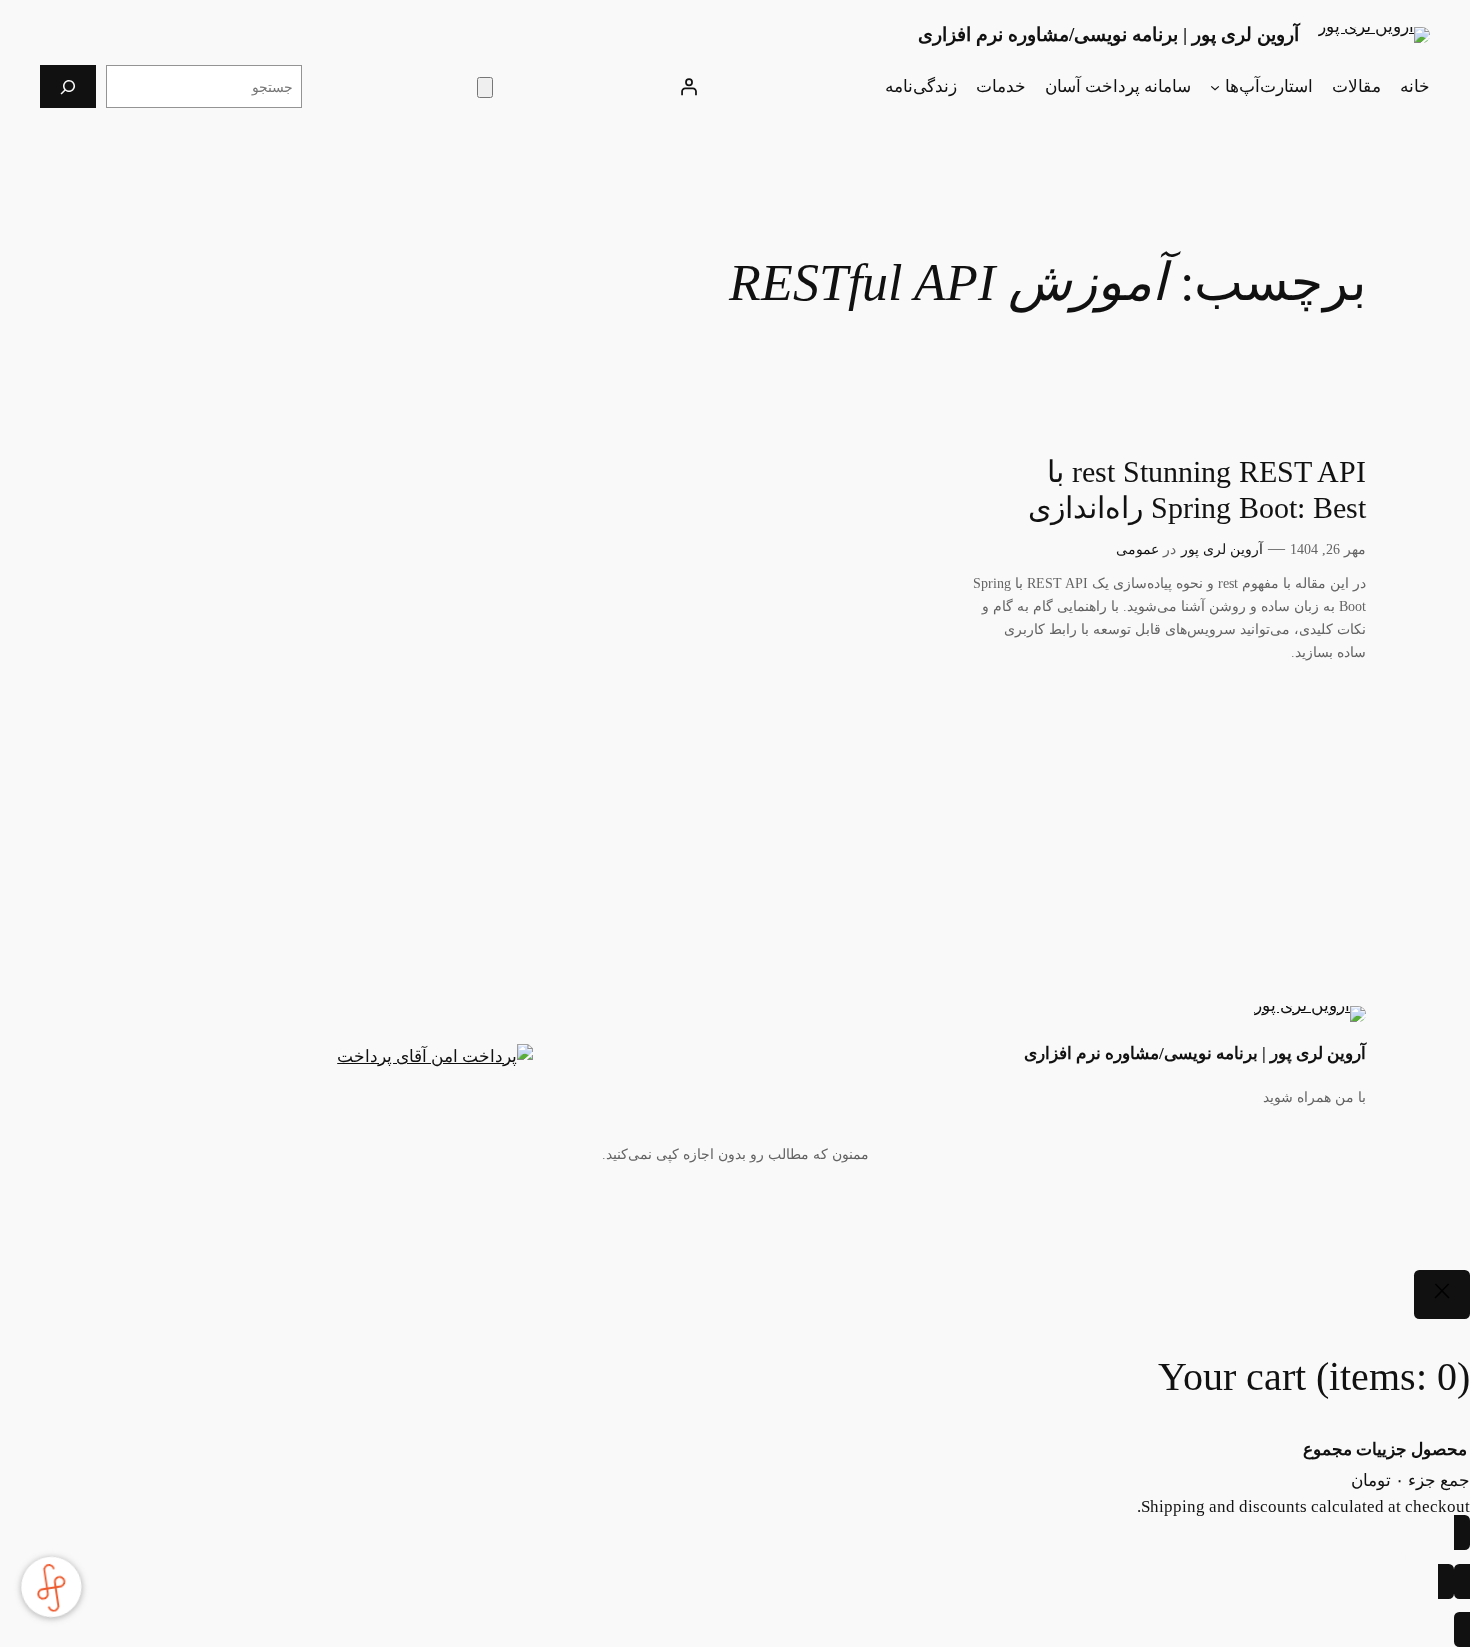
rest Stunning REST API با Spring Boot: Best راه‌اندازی (1197, 490)
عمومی (1137, 549)
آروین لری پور (1222, 549)
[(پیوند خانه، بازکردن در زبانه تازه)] (1374, 35)
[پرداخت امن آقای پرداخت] (440, 1057)
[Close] (1442, 1295)
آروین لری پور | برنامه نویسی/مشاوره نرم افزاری (1108, 34)
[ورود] (689, 87)
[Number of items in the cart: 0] (485, 87)
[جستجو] (68, 86)
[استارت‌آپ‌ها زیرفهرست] (1215, 87)
